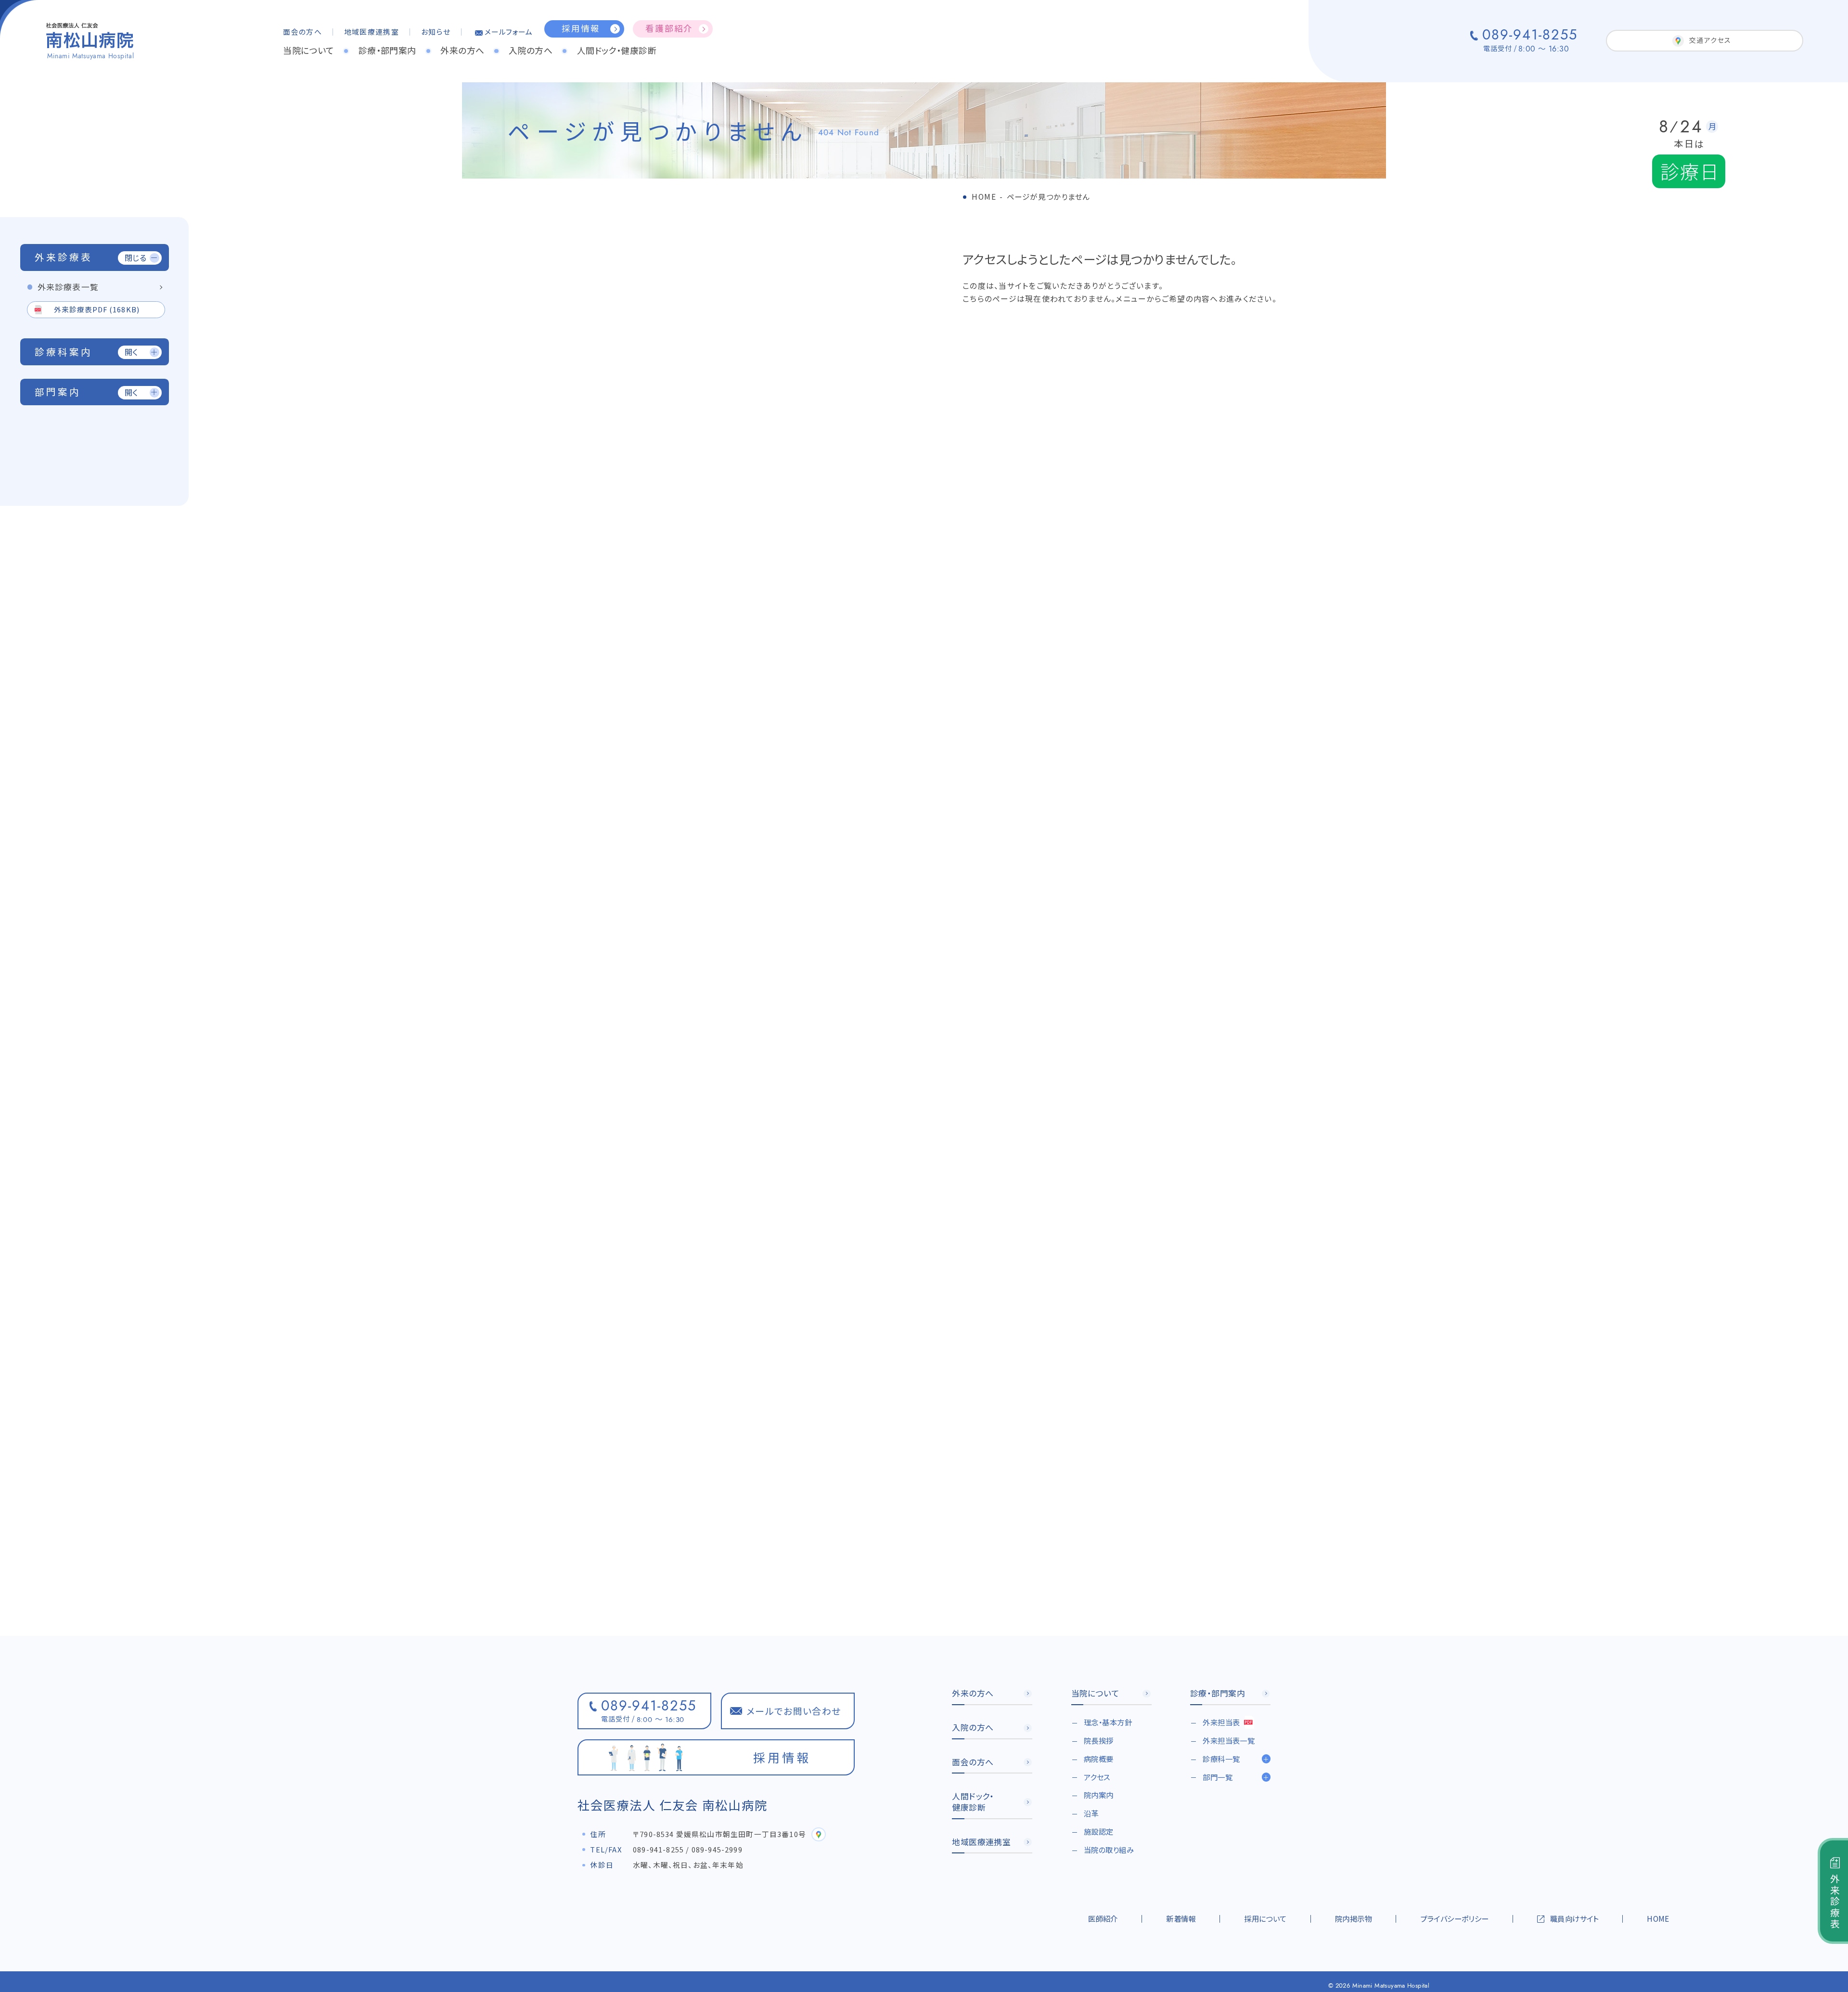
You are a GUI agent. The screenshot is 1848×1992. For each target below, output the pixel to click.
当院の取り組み (1109, 1850)
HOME (1658, 1918)
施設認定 (1099, 1831)
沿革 (1091, 1813)
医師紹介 (1103, 1918)
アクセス (1097, 1777)
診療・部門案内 (387, 50)
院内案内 (1099, 1795)
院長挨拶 (1099, 1740)
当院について (308, 50)
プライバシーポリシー (1454, 1918)
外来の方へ (462, 50)
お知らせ (436, 32)
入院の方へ (531, 50)
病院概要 (1099, 1759)
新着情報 (1181, 1918)
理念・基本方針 (1108, 1722)
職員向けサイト (1574, 1918)
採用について (1265, 1918)
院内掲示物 (1354, 1918)
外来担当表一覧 (1229, 1740)
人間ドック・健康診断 (617, 50)
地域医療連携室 (372, 32)
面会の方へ (302, 32)
